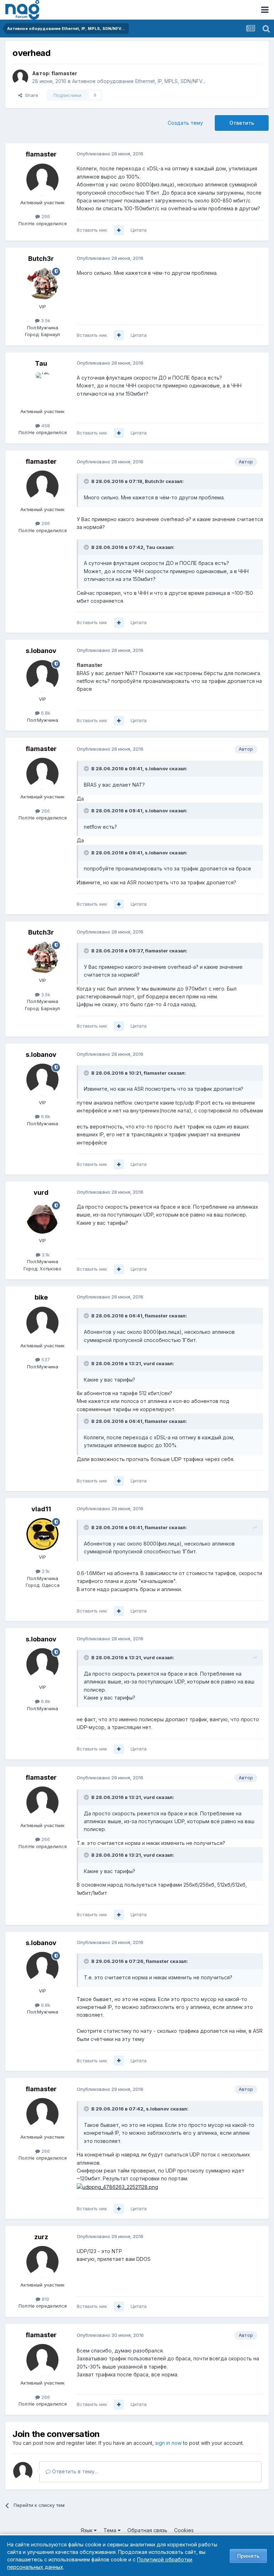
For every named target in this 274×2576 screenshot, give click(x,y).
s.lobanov (41, 651)
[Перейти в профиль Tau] (42, 389)
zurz (41, 2237)
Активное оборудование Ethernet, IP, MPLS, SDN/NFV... (139, 81)
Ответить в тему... (74, 2471)
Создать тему (185, 123)
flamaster (64, 73)
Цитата (139, 230)
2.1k (45, 1571)
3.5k (45, 320)
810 (45, 2299)
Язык (87, 2530)
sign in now (168, 2443)
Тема (111, 2530)
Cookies (184, 2530)
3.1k (45, 1255)
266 (45, 216)
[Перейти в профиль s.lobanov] (42, 676)
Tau (41, 363)
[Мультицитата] (119, 230)
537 (45, 1359)
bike (41, 1297)
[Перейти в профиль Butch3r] (42, 284)
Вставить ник (92, 230)
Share (30, 95)
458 (45, 426)
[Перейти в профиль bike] (42, 1323)
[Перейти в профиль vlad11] (42, 1534)
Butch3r (41, 259)
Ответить (242, 123)
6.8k (45, 713)
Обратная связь (147, 2530)
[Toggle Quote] (87, 481)
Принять (248, 2556)
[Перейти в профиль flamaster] (20, 77)
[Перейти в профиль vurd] (42, 1218)
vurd (41, 1192)
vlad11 (41, 1509)
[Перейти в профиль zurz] (42, 2262)
